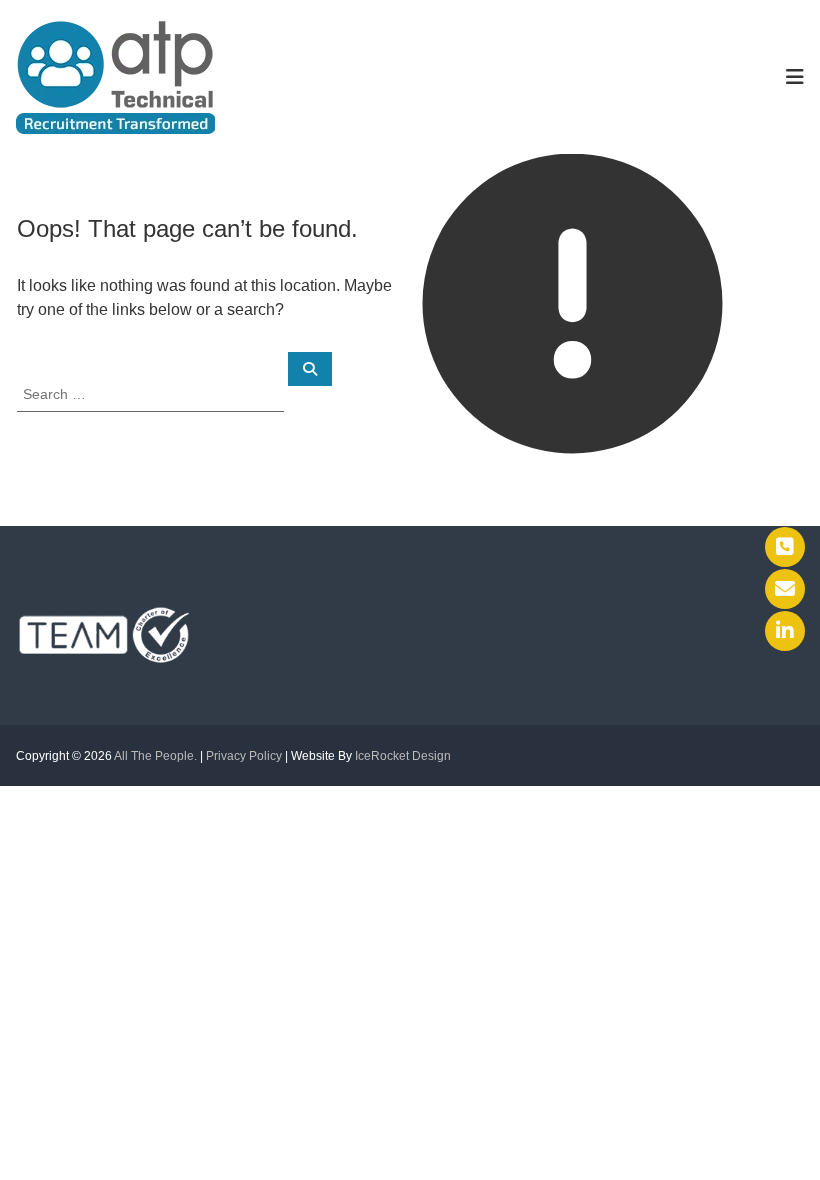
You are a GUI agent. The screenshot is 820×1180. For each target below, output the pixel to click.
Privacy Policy (244, 756)
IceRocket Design (403, 756)
